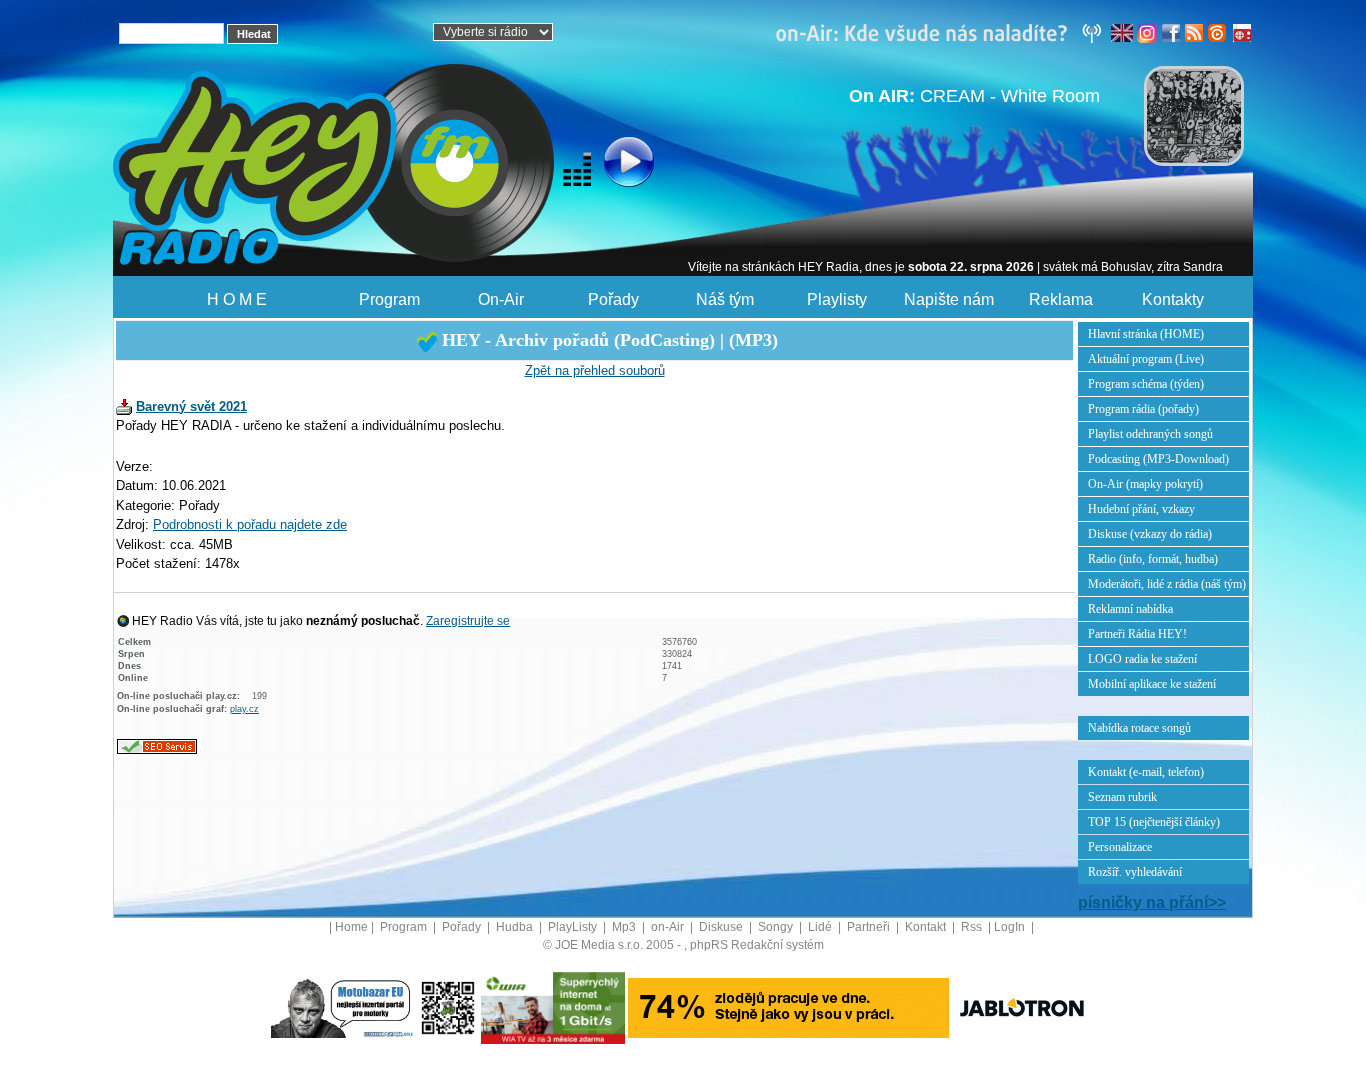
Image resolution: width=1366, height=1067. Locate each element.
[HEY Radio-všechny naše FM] (943, 32)
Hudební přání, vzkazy (1141, 509)
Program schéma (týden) (1146, 384)
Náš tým (725, 299)
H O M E (237, 299)
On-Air (501, 299)
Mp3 (625, 927)
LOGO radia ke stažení (1142, 659)
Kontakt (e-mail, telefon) (1146, 772)
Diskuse (722, 927)
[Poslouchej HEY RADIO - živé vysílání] (612, 165)
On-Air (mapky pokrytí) (1145, 484)
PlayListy (574, 927)
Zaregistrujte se (468, 621)
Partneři (870, 927)
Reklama (1061, 299)
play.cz (244, 709)
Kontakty (1173, 299)
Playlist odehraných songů (1150, 434)
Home (351, 927)
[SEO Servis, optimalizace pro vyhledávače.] (157, 745)
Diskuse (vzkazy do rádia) (1150, 534)
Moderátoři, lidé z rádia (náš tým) (1167, 584)
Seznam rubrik (1122, 797)
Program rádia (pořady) (1143, 409)
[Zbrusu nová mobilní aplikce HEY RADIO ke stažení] (448, 1007)
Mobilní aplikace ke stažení (1152, 684)
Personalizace (1120, 847)
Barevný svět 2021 (191, 406)
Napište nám (949, 299)
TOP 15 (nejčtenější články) (1154, 822)
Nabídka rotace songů (1139, 728)
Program (389, 299)
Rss (973, 927)
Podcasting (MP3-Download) (1158, 459)
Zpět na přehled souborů (595, 370)
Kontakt (927, 927)
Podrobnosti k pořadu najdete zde (250, 524)
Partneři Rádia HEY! (1137, 634)
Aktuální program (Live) (1146, 359)
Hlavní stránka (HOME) (1146, 334)
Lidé (821, 927)
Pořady (613, 299)
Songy (777, 927)
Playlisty (837, 299)
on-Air (669, 927)
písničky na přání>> (1152, 902)
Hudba (516, 927)
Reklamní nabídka (1130, 609)
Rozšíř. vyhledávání (1135, 872)
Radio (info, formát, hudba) (1153, 559)
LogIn (1011, 927)
